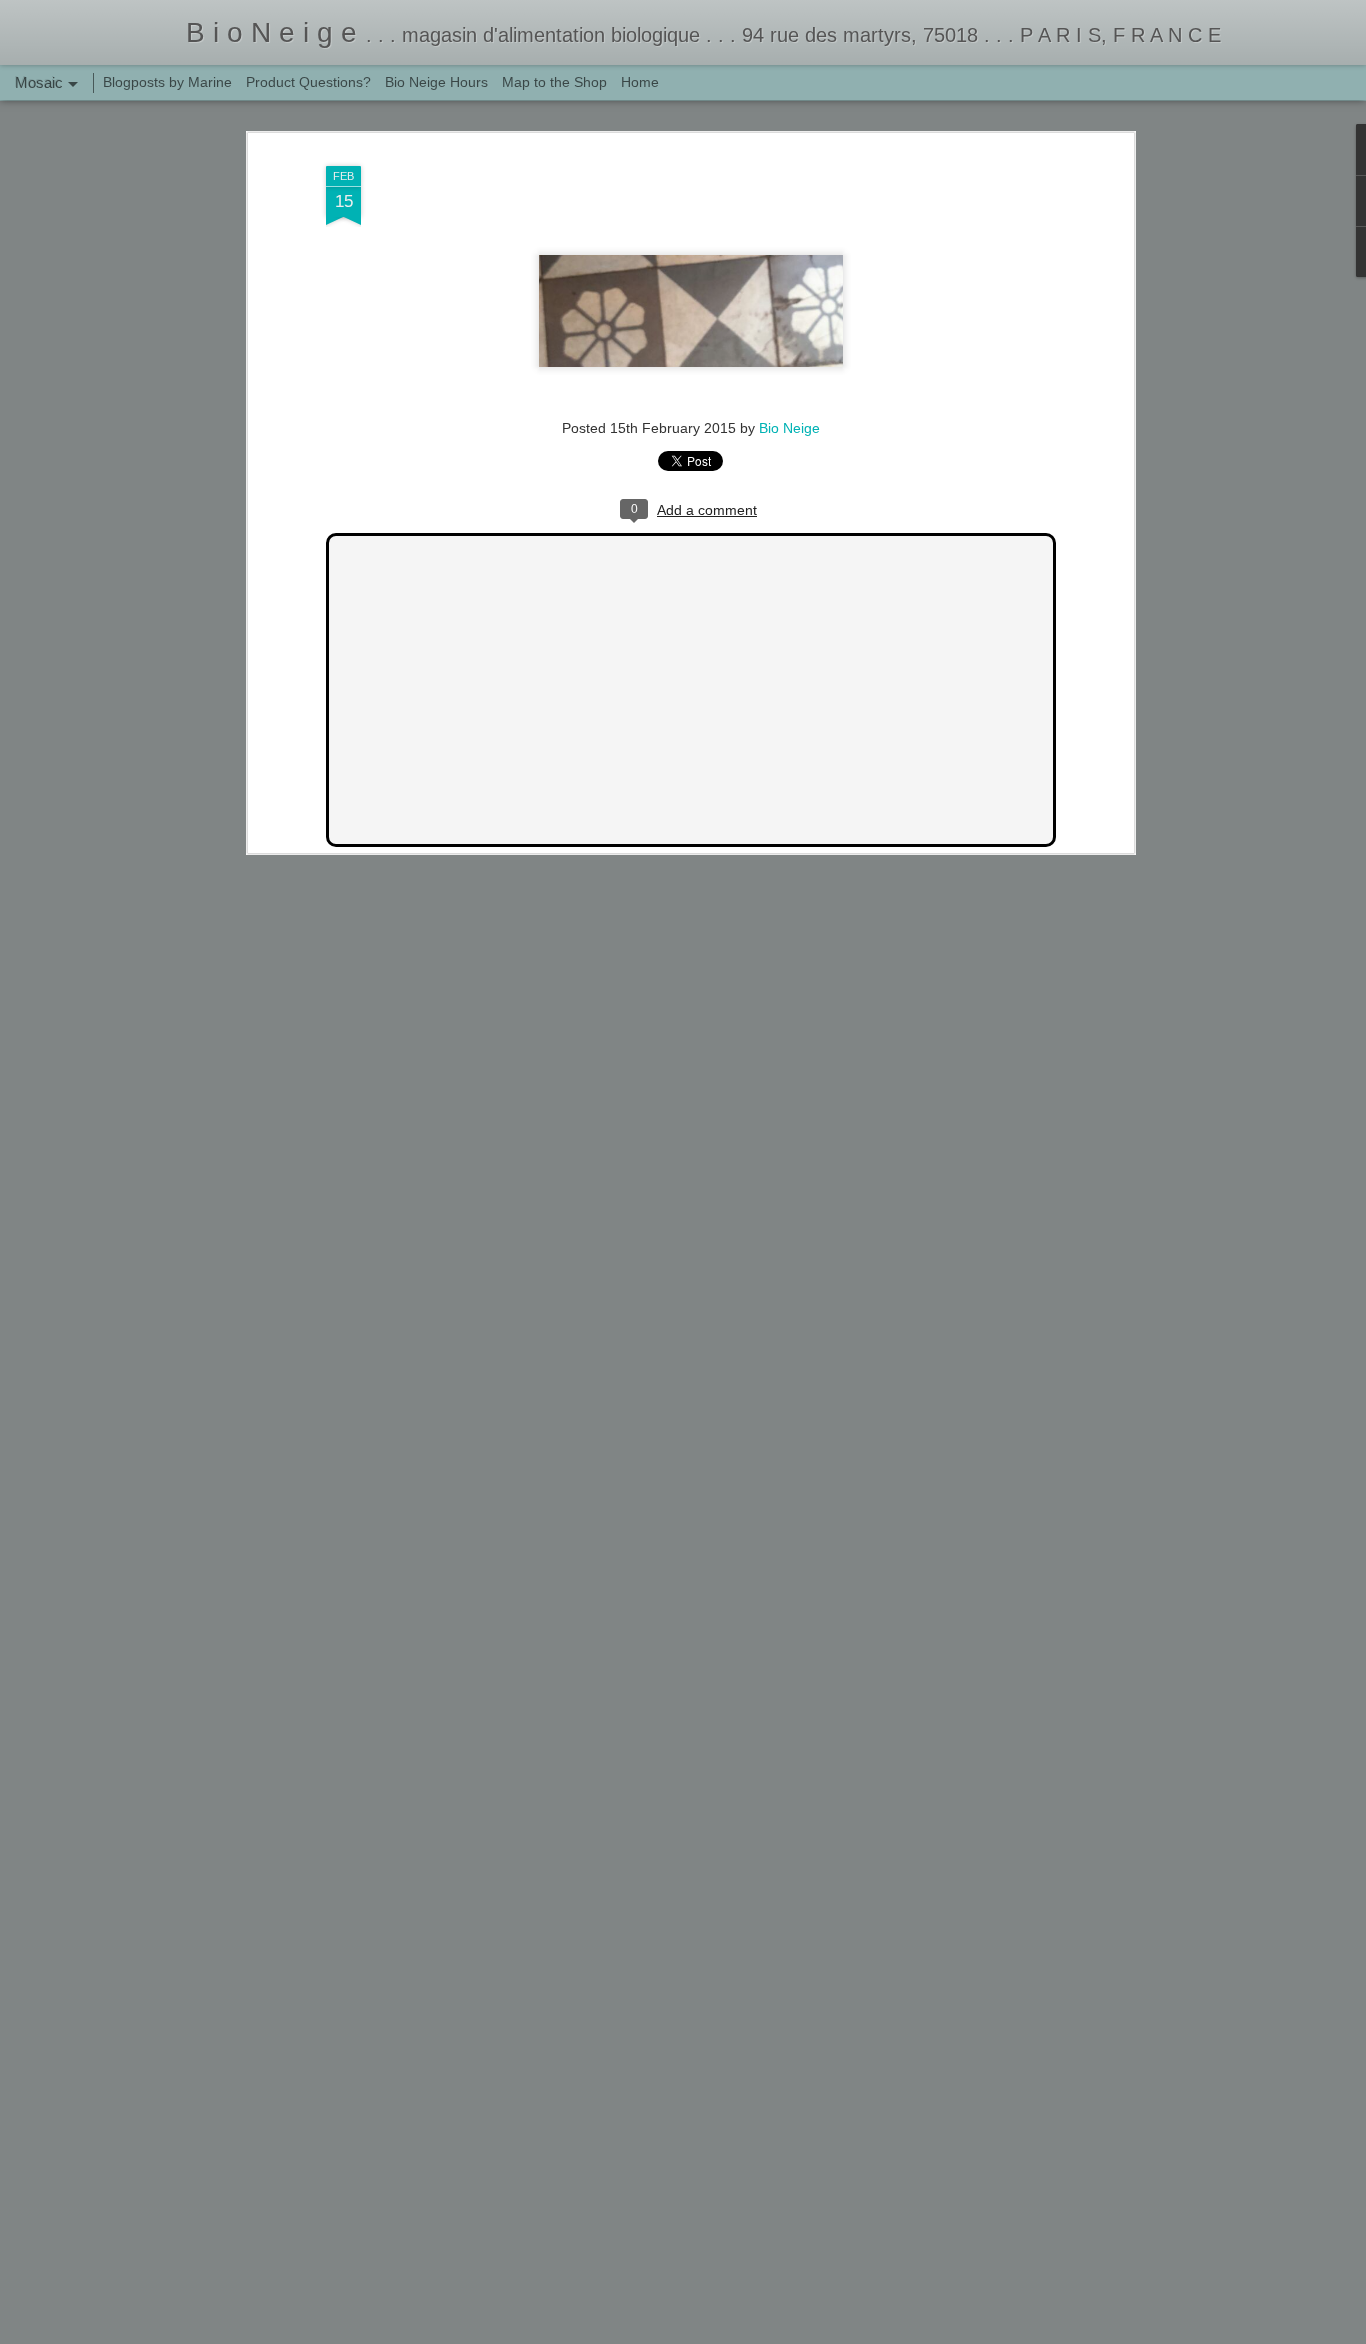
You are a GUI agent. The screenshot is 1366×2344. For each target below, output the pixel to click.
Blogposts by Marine (167, 82)
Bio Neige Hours (436, 82)
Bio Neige (789, 428)
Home (640, 82)
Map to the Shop (554, 82)
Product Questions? (308, 82)
